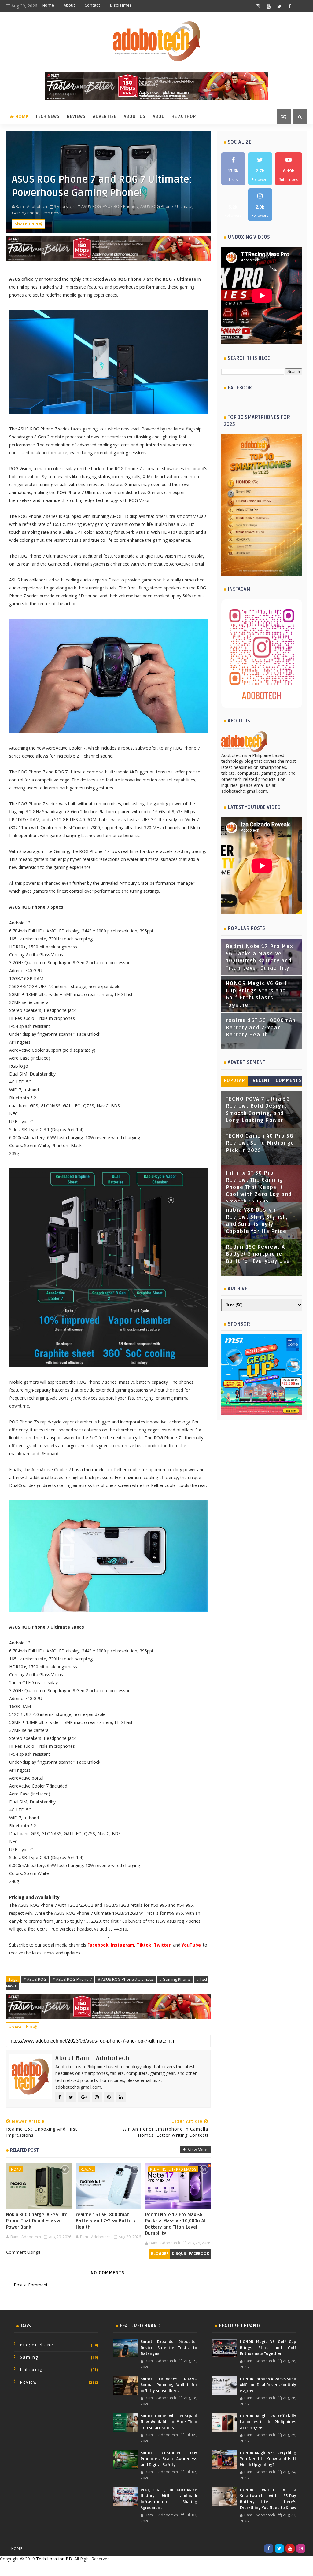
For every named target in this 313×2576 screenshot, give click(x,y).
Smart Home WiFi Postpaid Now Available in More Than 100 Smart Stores (169, 2422)
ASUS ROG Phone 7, (121, 206)
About (69, 5)
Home (48, 5)
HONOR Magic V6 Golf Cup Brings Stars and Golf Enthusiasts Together (268, 2348)
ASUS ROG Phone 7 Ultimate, (167, 206)
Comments (289, 1081)
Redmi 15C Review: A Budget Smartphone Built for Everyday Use (258, 1254)
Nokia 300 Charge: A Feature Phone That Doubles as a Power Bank (37, 2221)
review (28, 2382)
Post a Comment (31, 2285)
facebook (199, 2254)
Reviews (76, 117)
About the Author (175, 117)
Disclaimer (121, 5)
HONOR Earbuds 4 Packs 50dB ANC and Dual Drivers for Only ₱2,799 (268, 2385)
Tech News (48, 117)
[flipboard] (301, 6)
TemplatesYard (143, 2569)
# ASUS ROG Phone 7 (72, 1979)
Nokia (16, 2169)
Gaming (29, 2358)
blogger (160, 2254)
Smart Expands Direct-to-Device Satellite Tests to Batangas (169, 2348)
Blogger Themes (205, 2569)
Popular (235, 1081)
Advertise (105, 117)
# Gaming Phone (175, 1979)
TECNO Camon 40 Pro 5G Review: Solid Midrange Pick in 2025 (260, 1143)
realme (87, 2169)
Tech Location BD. (55, 2559)
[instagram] (258, 6)
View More (198, 2150)
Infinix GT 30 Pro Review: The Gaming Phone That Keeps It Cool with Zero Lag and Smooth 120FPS (259, 1187)
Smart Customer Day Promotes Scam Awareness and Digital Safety (169, 2459)
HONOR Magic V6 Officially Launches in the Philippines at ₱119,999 (268, 2422)
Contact (92, 5)
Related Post (24, 2150)
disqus (179, 2254)
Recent (261, 1081)
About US (135, 117)
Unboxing (31, 2370)
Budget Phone (37, 2345)
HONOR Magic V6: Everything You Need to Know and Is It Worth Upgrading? (268, 2459)
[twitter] (279, 6)
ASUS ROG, (92, 206)
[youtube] (269, 6)
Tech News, (52, 213)
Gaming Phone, (26, 213)
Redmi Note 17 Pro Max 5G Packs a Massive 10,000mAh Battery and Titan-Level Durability (176, 2224)
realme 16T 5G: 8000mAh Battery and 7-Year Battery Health (106, 2221)
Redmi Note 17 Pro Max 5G (173, 2169)
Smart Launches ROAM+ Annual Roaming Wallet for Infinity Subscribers (169, 2385)
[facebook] (290, 6)
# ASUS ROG (35, 1979)
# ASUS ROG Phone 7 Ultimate (125, 1979)
